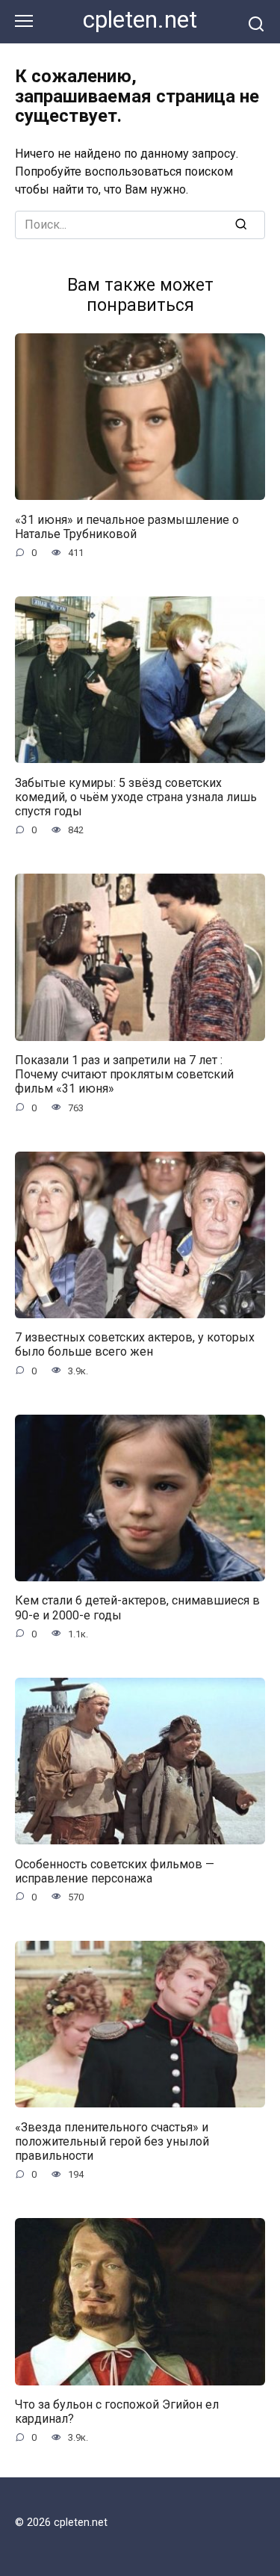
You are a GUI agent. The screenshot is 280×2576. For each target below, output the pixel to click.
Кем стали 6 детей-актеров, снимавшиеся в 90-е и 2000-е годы (137, 1607)
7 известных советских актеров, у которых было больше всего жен (135, 1344)
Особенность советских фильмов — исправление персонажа (115, 1871)
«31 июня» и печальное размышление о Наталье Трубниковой (127, 526)
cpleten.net (140, 20)
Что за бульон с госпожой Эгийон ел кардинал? (117, 2412)
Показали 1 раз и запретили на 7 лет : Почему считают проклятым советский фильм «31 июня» (124, 1074)
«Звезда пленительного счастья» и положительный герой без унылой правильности (112, 2141)
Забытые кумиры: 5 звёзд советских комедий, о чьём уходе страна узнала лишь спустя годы (136, 796)
